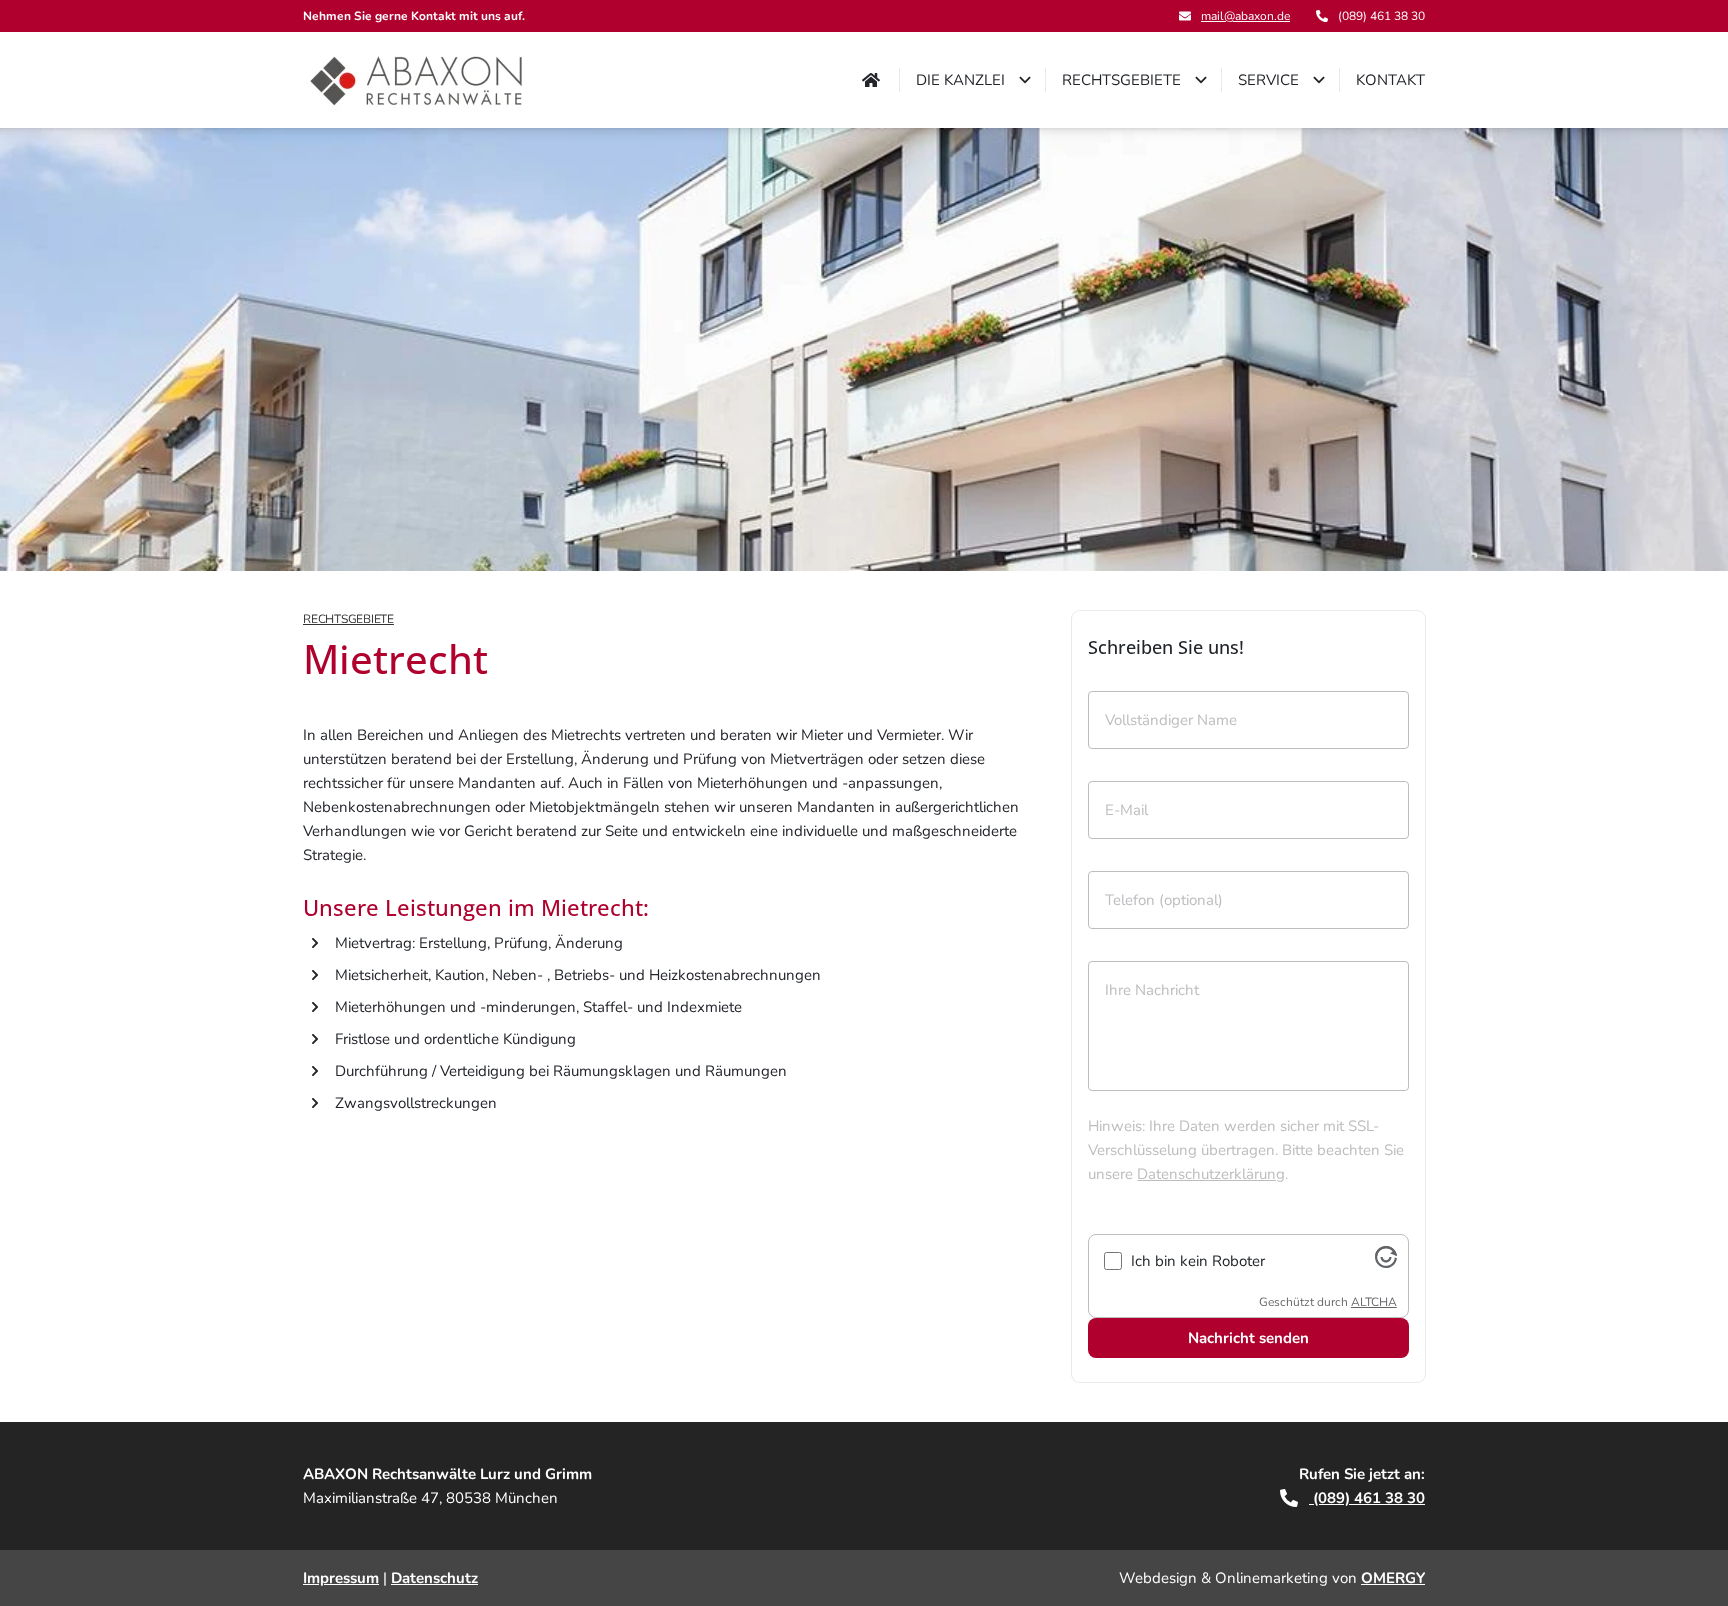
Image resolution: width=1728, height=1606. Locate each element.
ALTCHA (1374, 1302)
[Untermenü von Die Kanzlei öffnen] (1025, 80)
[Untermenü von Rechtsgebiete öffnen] (1201, 80)
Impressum (341, 1578)
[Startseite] (417, 80)
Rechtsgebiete (348, 619)
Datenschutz (434, 1578)
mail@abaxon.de (1245, 16)
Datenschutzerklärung (1211, 1174)
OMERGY (1393, 1578)
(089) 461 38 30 (1367, 1498)
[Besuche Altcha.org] (1386, 1263)
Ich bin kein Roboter (1198, 1261)
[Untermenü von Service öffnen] (1319, 80)
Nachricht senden (1248, 1338)
